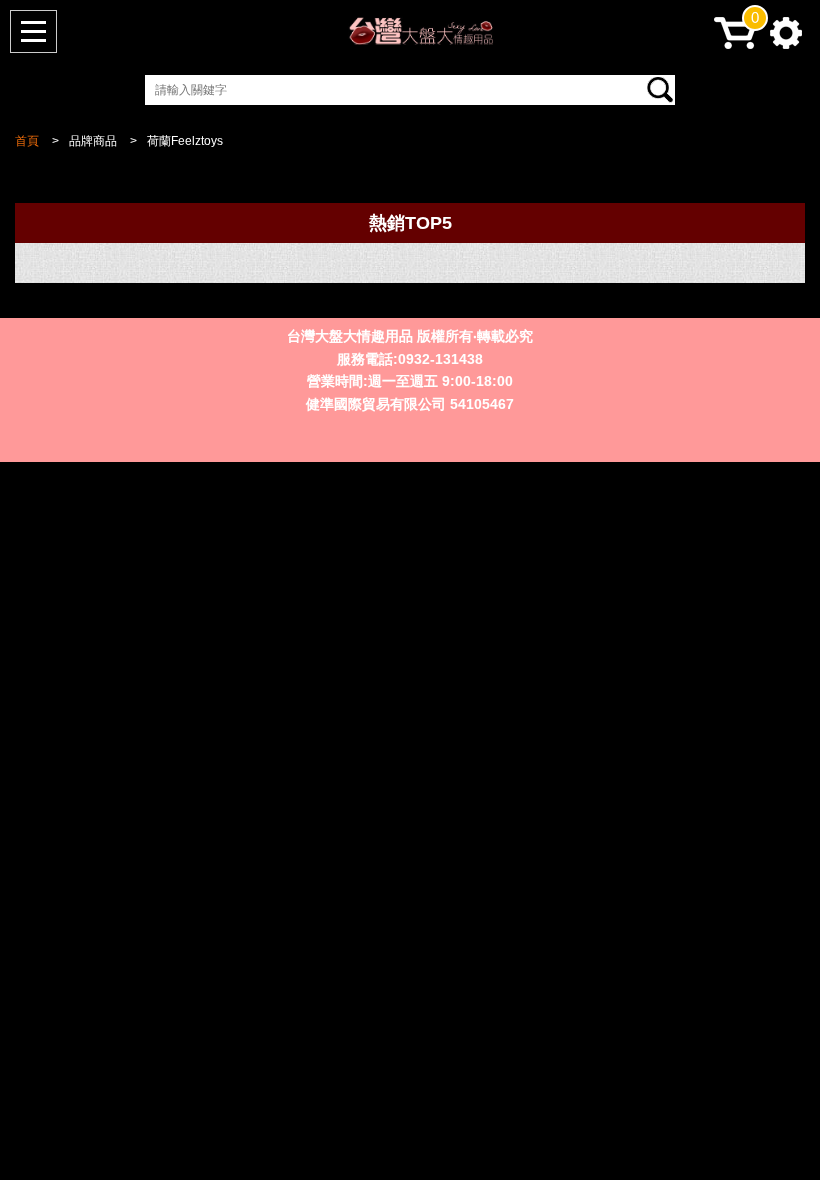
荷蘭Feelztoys (185, 141)
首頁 (27, 141)
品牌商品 (93, 141)
